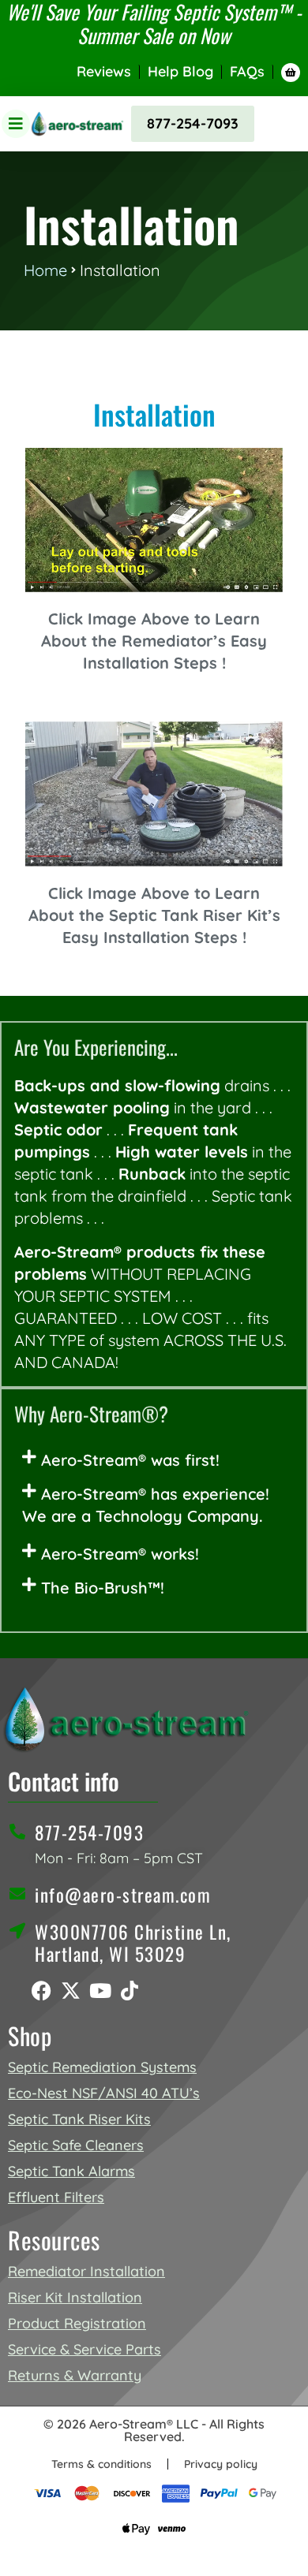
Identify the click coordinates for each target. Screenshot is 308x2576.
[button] (154, 1460)
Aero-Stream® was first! (130, 1460)
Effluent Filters (56, 2197)
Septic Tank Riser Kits (79, 2119)
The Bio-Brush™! (103, 1588)
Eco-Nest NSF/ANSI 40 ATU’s (104, 2093)
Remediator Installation (86, 2271)
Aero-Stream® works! (120, 1554)
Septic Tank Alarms (71, 2171)
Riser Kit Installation (75, 2297)
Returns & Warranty (75, 2375)
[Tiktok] (129, 1991)
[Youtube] (100, 1991)
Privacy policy (221, 2464)
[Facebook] (41, 1991)
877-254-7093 (193, 123)
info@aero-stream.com (123, 1895)
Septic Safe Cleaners (76, 2145)
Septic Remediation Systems (102, 2067)
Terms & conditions (101, 2464)
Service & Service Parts (85, 2349)
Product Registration (77, 2323)
